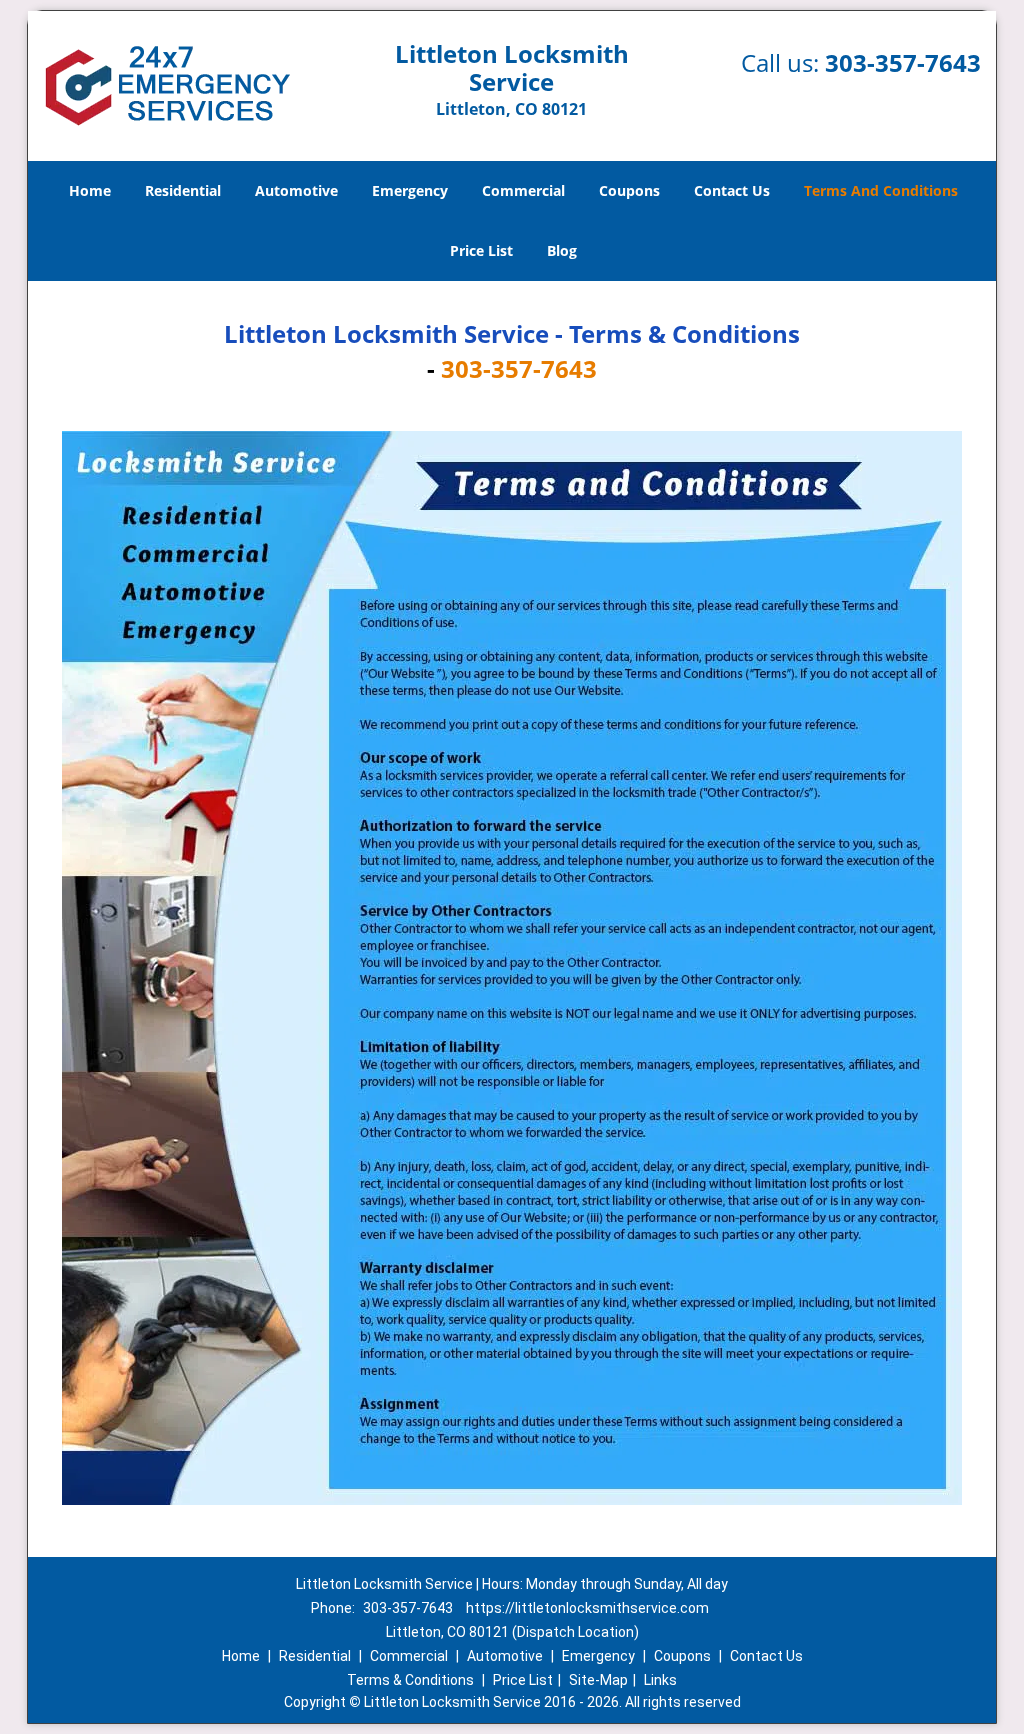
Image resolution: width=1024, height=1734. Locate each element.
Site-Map (598, 1680)
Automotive (296, 190)
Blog (562, 250)
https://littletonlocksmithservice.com (587, 1608)
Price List (481, 250)
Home (90, 190)
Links (660, 1680)
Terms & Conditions (410, 1680)
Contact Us (732, 190)
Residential (183, 190)
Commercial (523, 190)
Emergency (410, 190)
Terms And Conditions (881, 190)
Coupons (629, 190)
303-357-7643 (903, 62)
